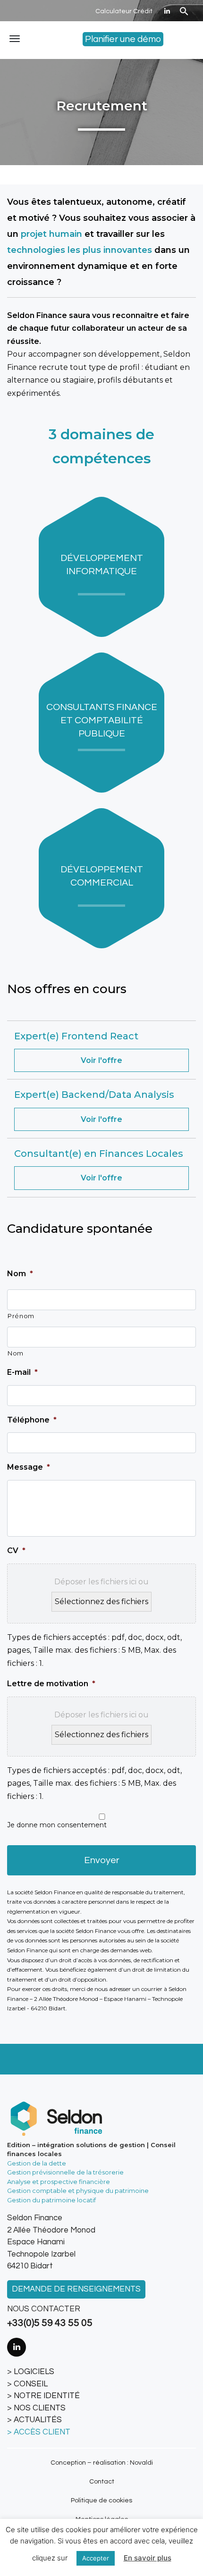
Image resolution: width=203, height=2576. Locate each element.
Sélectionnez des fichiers (101, 1602)
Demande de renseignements (76, 2289)
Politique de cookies (101, 2501)
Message (29, 1467)
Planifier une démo (123, 39)
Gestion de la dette (37, 2163)
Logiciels (34, 2372)
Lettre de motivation (51, 1684)
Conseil (31, 2384)
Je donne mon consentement (57, 1825)
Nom (20, 1274)
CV (16, 1551)
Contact (102, 2482)
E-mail (22, 1372)
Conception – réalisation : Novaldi (102, 2463)
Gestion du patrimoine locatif (51, 2200)
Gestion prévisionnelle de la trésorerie (65, 2172)
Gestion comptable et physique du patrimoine (78, 2191)
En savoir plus (148, 2558)
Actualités (38, 2420)
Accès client (42, 2432)
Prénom (21, 1316)
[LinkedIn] (167, 11)
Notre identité (47, 2396)
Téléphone (32, 1420)
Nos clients (40, 2408)
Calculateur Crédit (124, 11)
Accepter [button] (96, 2558)
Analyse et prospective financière (59, 2182)
